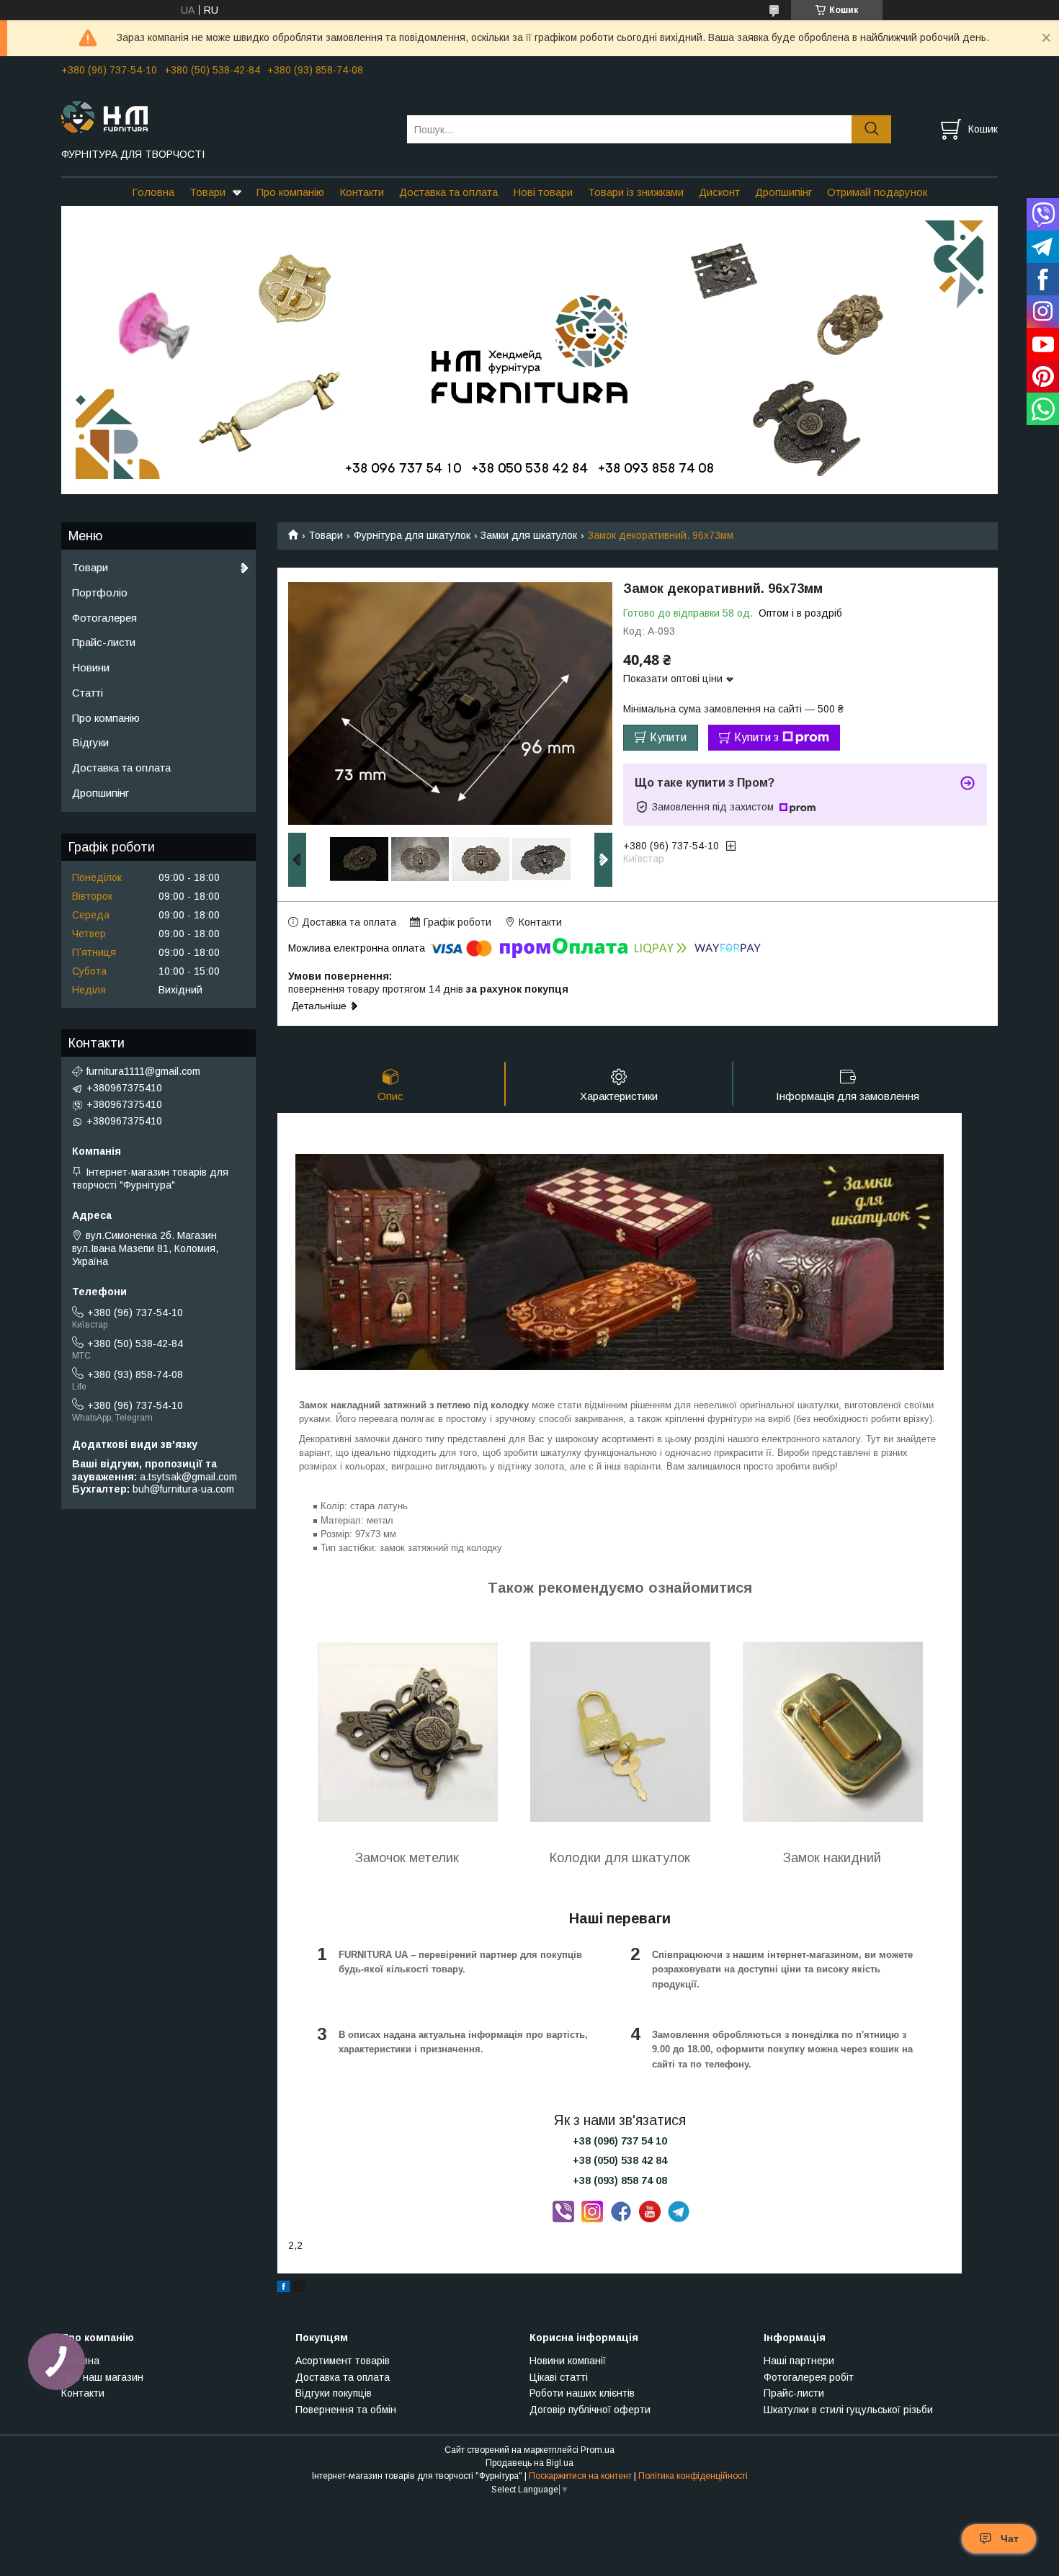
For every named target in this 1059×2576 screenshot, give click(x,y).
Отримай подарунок (877, 192)
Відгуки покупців (334, 2393)
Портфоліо (100, 592)
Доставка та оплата (448, 192)
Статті (88, 693)
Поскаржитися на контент (580, 2476)
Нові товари (543, 192)
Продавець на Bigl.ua (529, 2463)
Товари (207, 192)
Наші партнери (799, 2361)
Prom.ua (598, 2450)
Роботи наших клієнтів (582, 2393)
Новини (91, 667)
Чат (1010, 2539)
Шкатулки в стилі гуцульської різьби (848, 2410)
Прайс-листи (104, 642)
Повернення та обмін (346, 2410)
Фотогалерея (104, 618)
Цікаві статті (559, 2377)
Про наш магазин (102, 2377)
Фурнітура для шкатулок (412, 535)
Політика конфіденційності (693, 2476)
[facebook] (283, 2289)
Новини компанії (568, 2361)
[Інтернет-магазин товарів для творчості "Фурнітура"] (225, 116)
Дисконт (719, 192)
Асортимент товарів (343, 2361)
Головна (153, 192)
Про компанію (290, 192)
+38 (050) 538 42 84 (620, 2160)
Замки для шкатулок (529, 535)
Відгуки (90, 742)
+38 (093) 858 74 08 (620, 2181)
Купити (668, 737)
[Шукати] (871, 129)
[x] (299, 2289)
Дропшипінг (783, 192)
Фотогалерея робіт (809, 2377)
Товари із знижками (636, 192)
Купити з (756, 737)
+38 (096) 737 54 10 (620, 2141)
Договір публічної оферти (590, 2410)
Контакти (362, 192)
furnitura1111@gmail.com (143, 1071)
